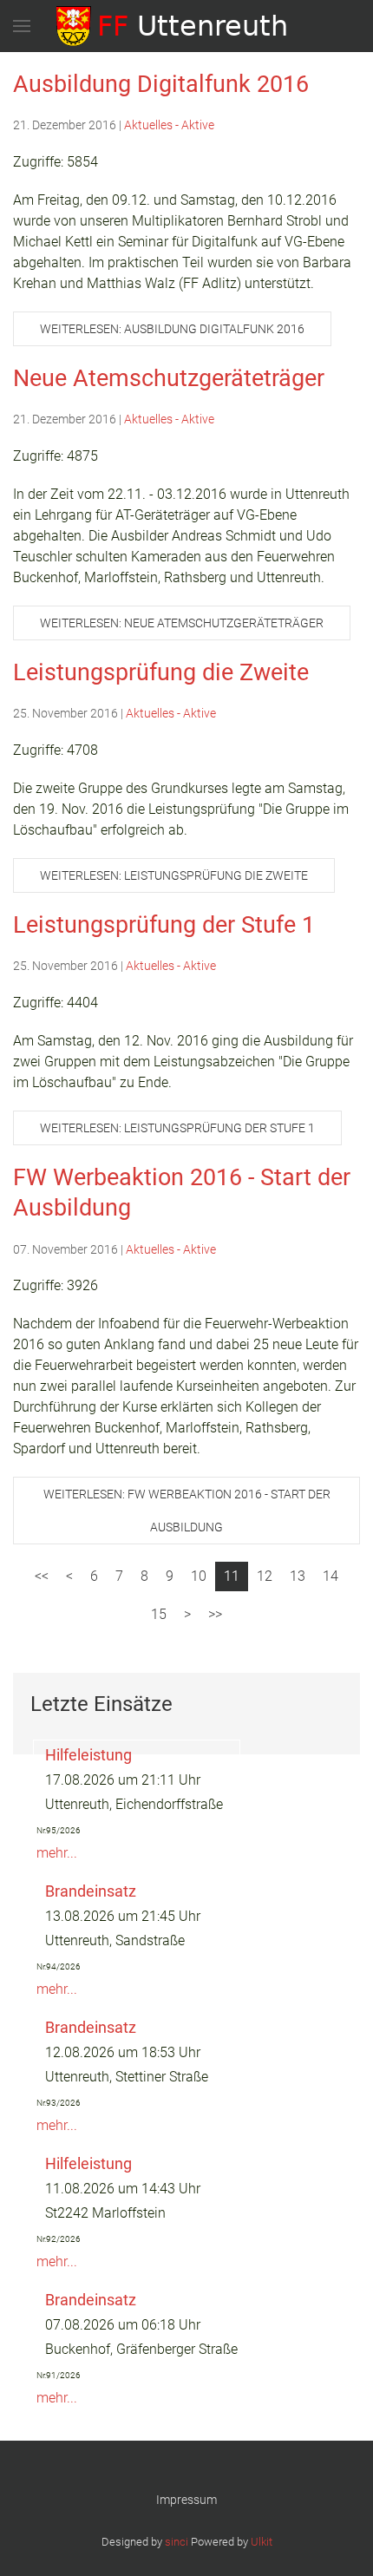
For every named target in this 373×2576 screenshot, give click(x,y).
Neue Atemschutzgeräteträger (169, 378)
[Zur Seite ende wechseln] (215, 1615)
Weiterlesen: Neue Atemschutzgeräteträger (182, 623)
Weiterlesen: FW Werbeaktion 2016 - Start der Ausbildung (187, 1511)
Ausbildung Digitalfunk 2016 (161, 84)
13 (298, 1576)
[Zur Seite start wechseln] (42, 1576)
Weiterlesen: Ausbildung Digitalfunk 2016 (172, 329)
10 (199, 1576)
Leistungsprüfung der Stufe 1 (164, 925)
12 (265, 1576)
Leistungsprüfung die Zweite (161, 672)
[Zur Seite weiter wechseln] (187, 1615)
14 (330, 1576)
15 (159, 1614)
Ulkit (262, 2542)
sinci (177, 2542)
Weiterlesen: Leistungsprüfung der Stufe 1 (177, 1128)
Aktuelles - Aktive (169, 125)
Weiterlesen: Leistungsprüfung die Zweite (174, 875)
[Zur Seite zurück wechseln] (69, 1576)
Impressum (186, 2500)
